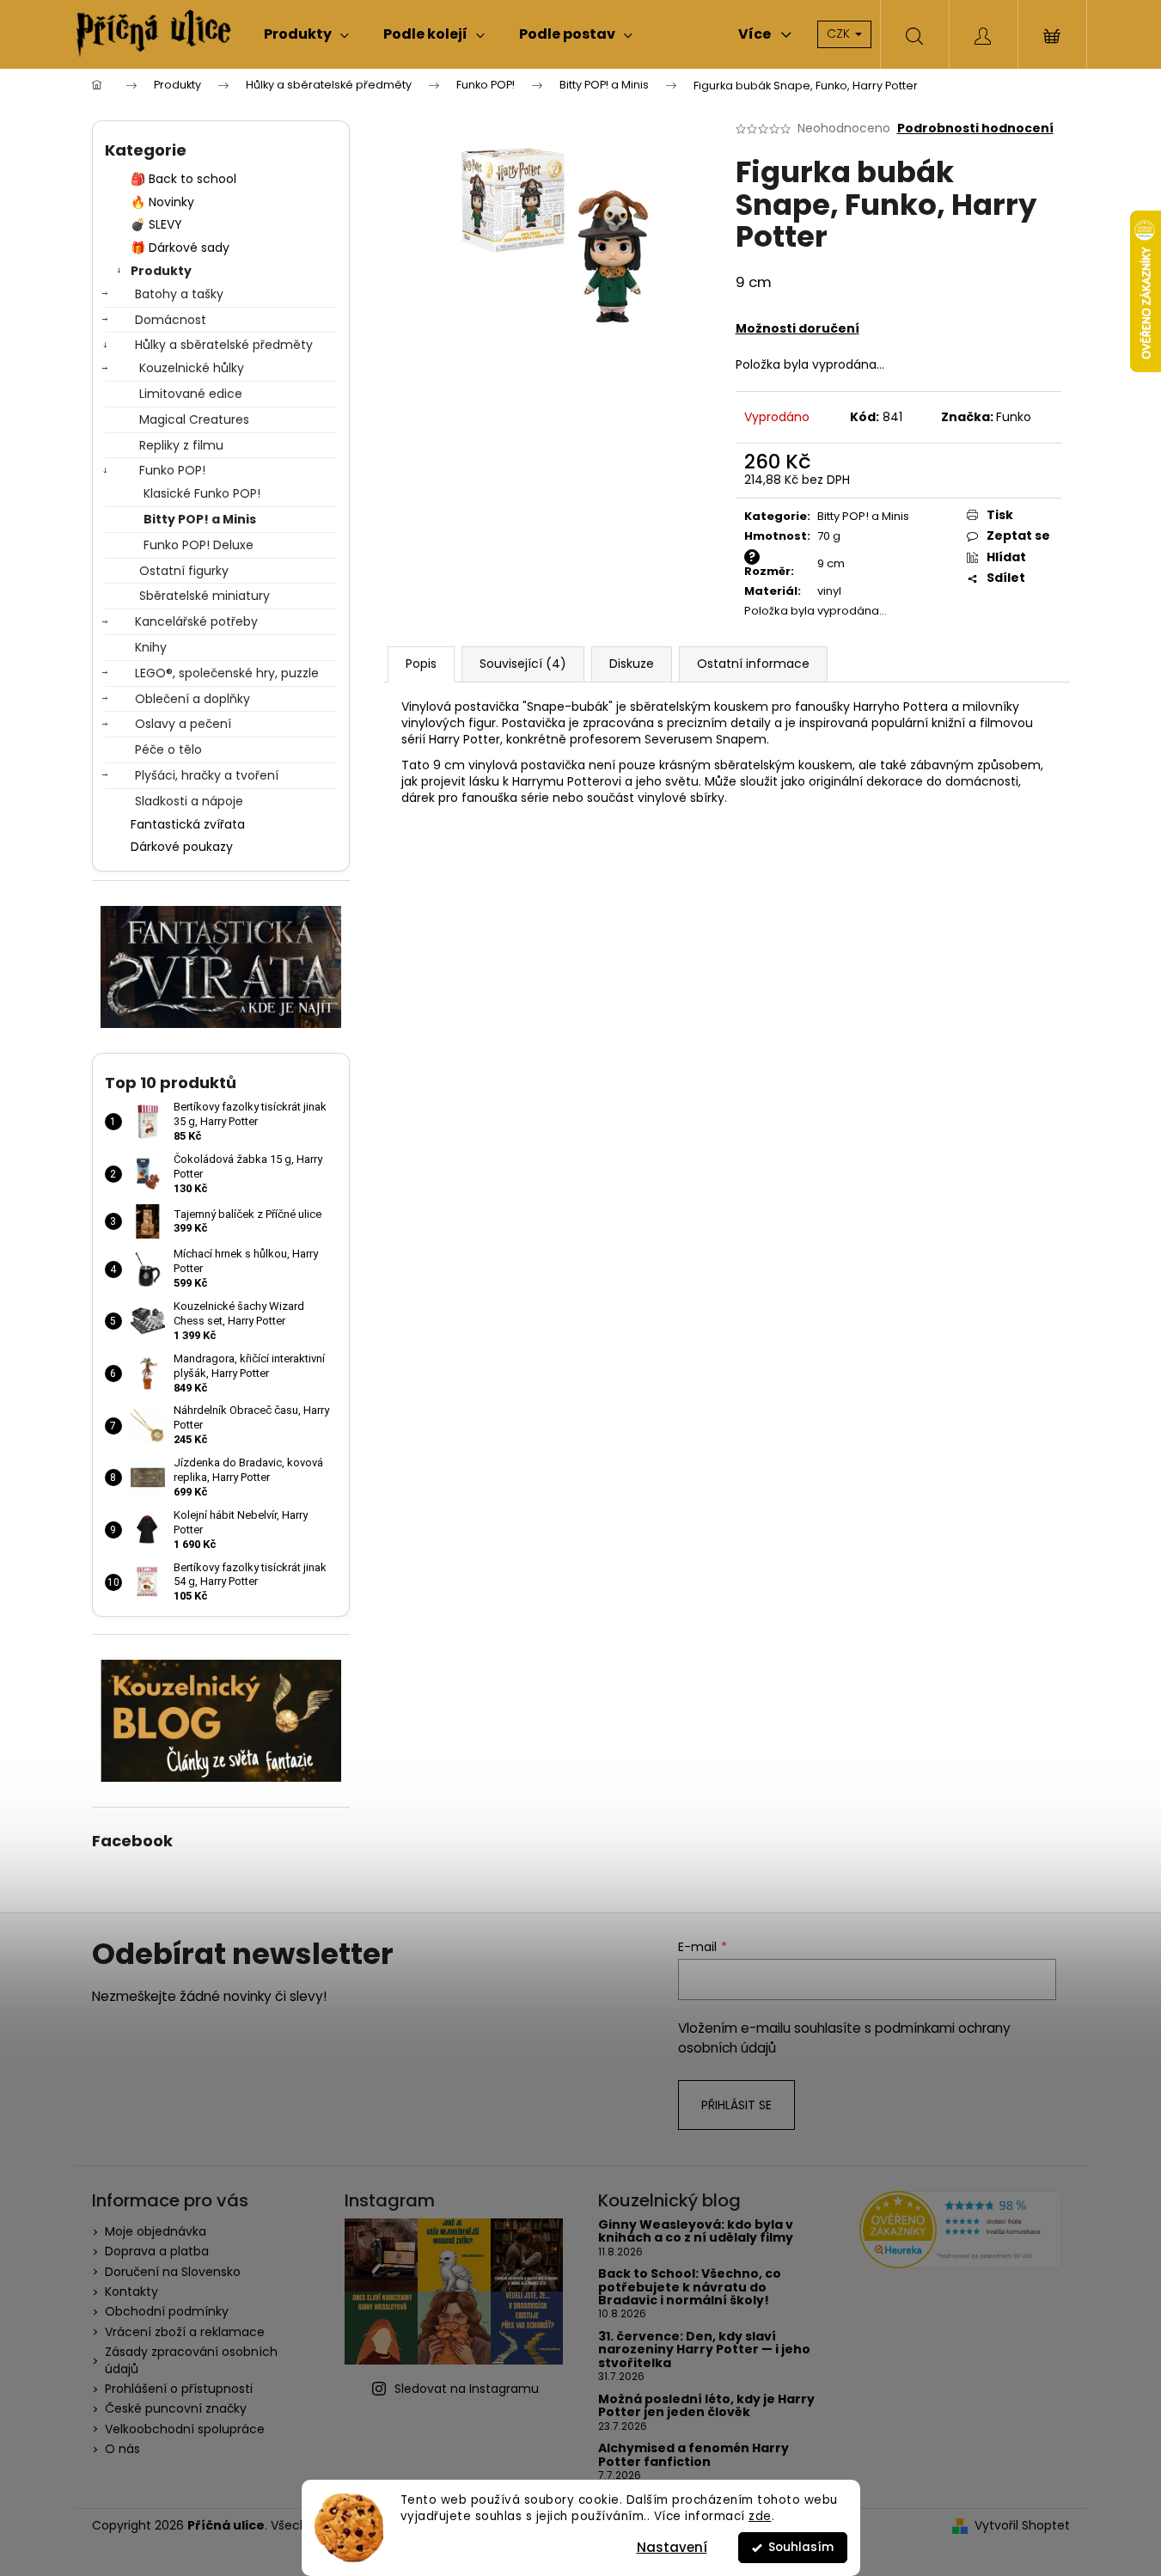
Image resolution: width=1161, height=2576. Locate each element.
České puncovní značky (176, 2408)
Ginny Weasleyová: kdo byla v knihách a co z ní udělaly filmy (696, 2232)
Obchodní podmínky (167, 2311)
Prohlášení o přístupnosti (179, 2389)
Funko (1014, 417)
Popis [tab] (421, 664)
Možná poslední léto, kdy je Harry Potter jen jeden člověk (706, 2406)
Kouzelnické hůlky (192, 368)
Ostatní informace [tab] (753, 664)
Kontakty (131, 2291)
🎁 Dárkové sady (180, 248)
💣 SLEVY (156, 224)
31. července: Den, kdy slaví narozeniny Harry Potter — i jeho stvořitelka (704, 2350)
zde (760, 2516)
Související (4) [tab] (523, 664)
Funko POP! (172, 470)
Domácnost (171, 320)
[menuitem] (306, 34)
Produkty (161, 271)
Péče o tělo (168, 750)
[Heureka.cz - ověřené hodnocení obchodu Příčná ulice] (960, 2230)
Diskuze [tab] (632, 664)
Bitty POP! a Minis (200, 519)
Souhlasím (801, 2547)
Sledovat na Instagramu (467, 2389)
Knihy (151, 647)
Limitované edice (191, 394)
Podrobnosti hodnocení (975, 128)
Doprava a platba (157, 2251)
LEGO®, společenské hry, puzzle (227, 673)
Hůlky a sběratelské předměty (224, 345)
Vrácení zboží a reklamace (185, 2332)
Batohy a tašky (179, 294)
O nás (122, 2449)
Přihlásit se (736, 2105)
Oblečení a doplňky (192, 699)
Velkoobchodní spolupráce (185, 2429)
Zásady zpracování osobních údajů (191, 2360)
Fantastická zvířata (188, 824)
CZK (840, 34)
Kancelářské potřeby (196, 621)
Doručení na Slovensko (173, 2272)
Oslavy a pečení (183, 724)
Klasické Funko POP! (202, 493)
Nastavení (672, 2547)
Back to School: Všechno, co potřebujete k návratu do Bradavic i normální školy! (690, 2287)
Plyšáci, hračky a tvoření (207, 775)
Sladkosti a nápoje (189, 801)
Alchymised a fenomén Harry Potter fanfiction (694, 2455)
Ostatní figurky (184, 571)
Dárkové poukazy (182, 847)
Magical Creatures (194, 419)
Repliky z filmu (181, 445)
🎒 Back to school (183, 179)
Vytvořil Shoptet (1022, 2526)
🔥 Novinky (162, 202)
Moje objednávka (156, 2231)
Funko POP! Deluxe (199, 545)
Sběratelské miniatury (205, 596)
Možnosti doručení (797, 328)
